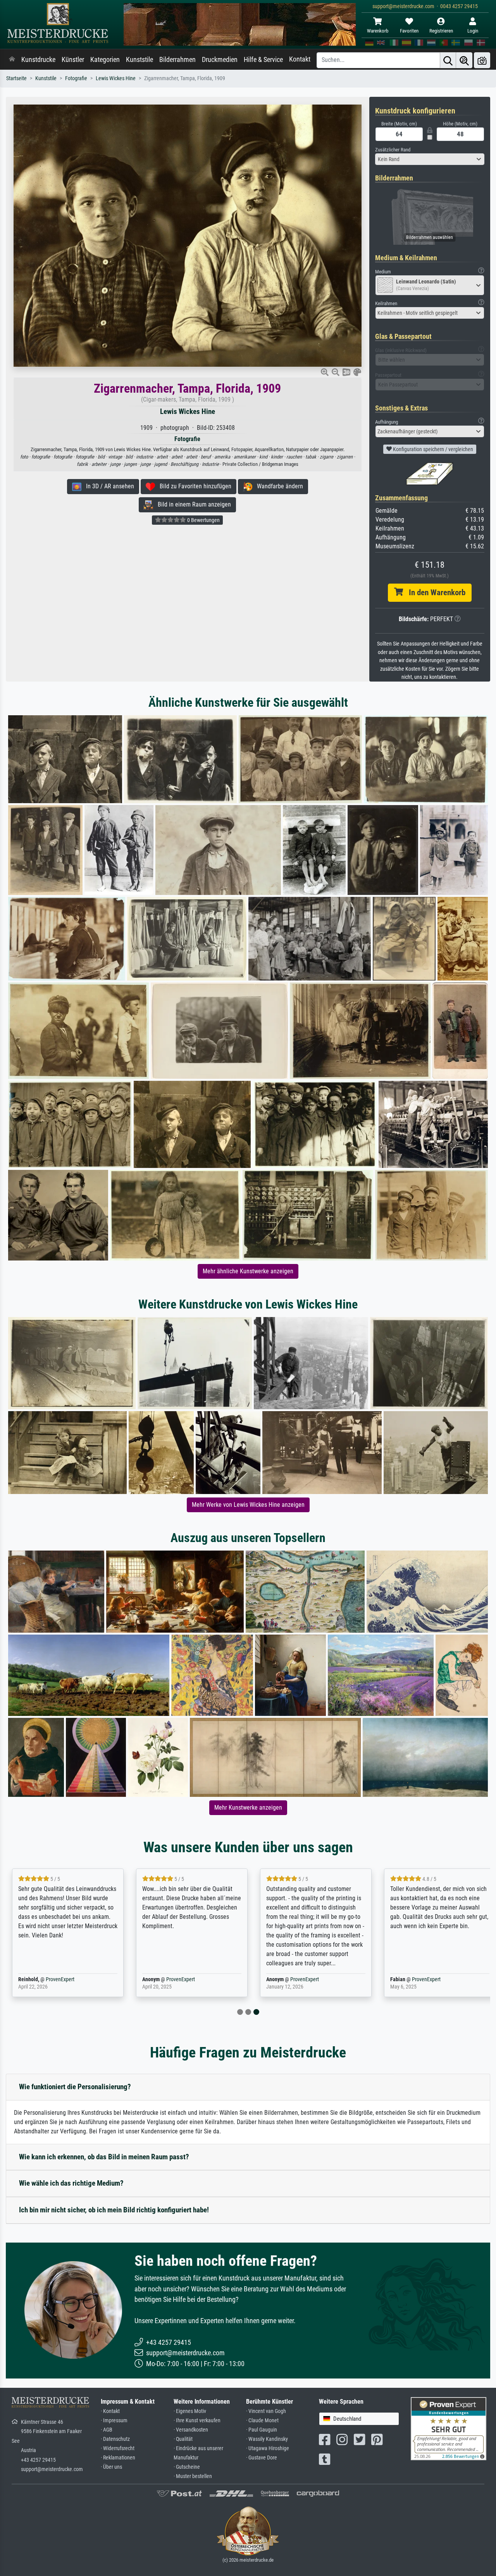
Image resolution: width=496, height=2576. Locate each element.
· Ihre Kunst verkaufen (197, 2421)
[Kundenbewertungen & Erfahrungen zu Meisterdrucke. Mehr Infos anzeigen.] (449, 2428)
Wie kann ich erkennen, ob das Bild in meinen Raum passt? (104, 2157)
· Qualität (183, 2439)
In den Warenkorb (434, 592)
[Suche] (448, 60)
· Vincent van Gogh (266, 2411)
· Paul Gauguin (262, 2430)
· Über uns (111, 2467)
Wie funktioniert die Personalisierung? (75, 2087)
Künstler (73, 60)
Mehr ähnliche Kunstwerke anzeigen (248, 1271)
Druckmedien (220, 60)
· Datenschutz (115, 2439)
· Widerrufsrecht (118, 2448)
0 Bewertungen (203, 520)
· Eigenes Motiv (190, 2411)
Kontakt (300, 59)
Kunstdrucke (38, 60)
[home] (12, 60)
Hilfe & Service (263, 60)
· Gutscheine (187, 2467)
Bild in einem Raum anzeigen (192, 504)
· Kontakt (110, 2411)
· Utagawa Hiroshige (268, 2448)
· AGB (107, 2430)
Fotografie (76, 78)
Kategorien (105, 60)
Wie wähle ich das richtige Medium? (71, 2183)
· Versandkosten (191, 2430)
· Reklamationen (118, 2458)
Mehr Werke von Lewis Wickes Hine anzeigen (248, 1505)
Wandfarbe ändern (278, 486)
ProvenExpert (57, 1979)
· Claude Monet (262, 2421)
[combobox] (430, 159)
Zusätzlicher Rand (393, 150)
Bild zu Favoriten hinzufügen (193, 486)
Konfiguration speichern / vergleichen (432, 449)
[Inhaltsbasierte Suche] (464, 60)
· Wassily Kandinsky (267, 2439)
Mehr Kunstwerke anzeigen (248, 1807)
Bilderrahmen (177, 60)
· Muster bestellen (193, 2476)
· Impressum (114, 2421)
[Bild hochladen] (482, 60)
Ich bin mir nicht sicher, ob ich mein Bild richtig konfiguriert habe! (114, 2210)
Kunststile (139, 60)
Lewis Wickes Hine (116, 78)
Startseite (16, 78)
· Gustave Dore (262, 2458)
